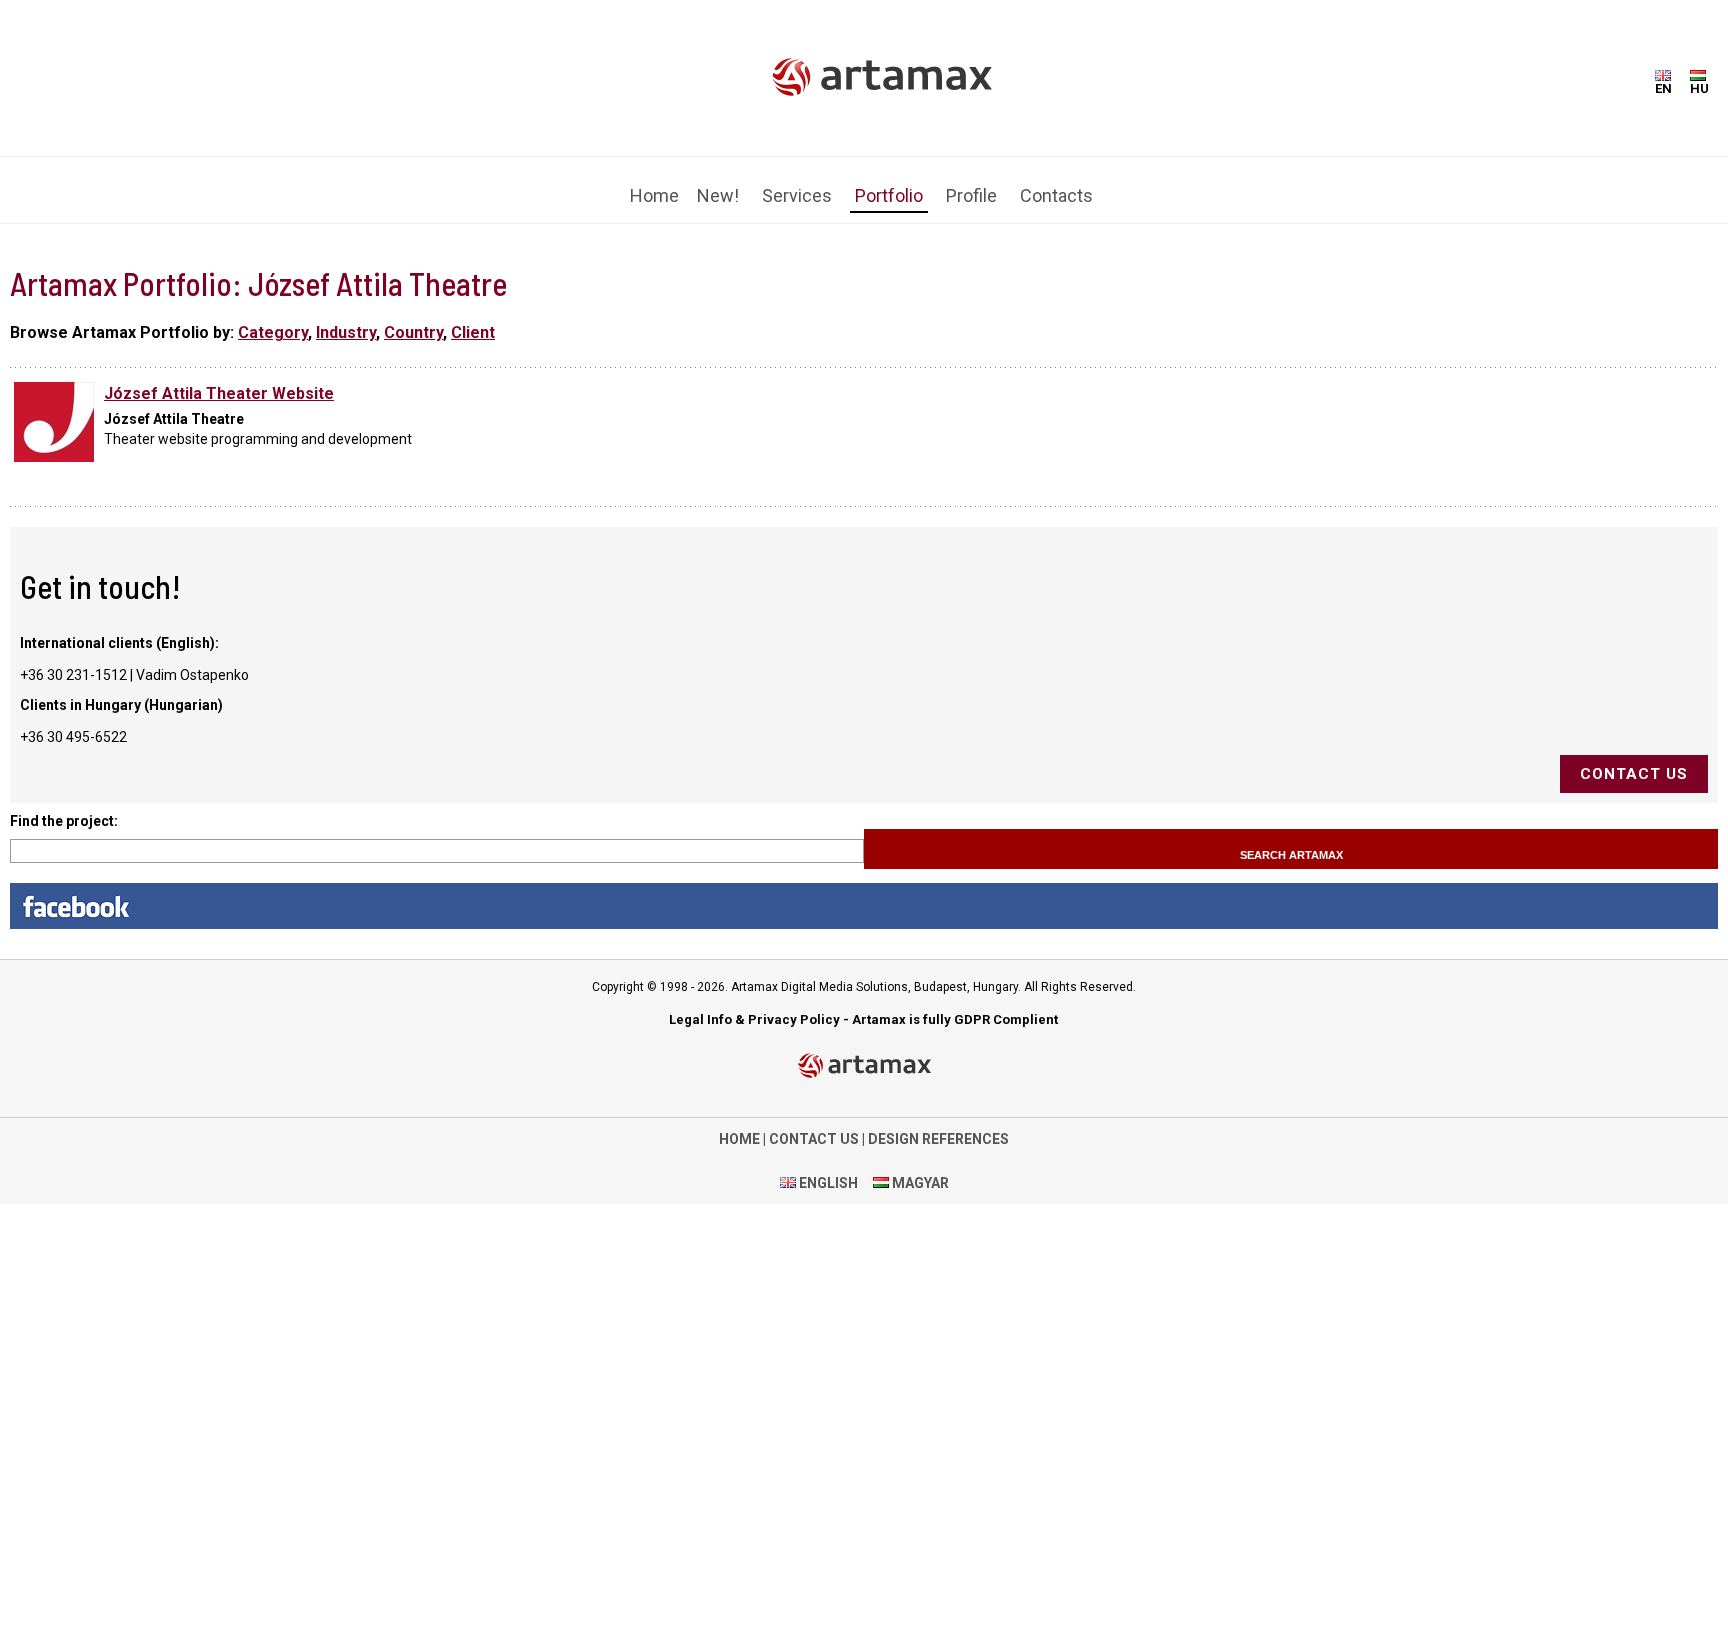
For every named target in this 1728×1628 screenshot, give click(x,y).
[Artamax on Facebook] (864, 891)
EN (1663, 88)
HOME (739, 1124)
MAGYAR (919, 1168)
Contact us (1634, 759)
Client (473, 317)
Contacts (1056, 183)
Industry (346, 317)
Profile (971, 183)
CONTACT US (814, 1124)
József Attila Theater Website (219, 378)
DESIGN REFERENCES (938, 1124)
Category (273, 317)
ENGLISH (827, 1168)
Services (797, 183)
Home (654, 183)
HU (1699, 88)
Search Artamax (1291, 840)
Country (413, 317)
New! (718, 183)
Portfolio (889, 183)
